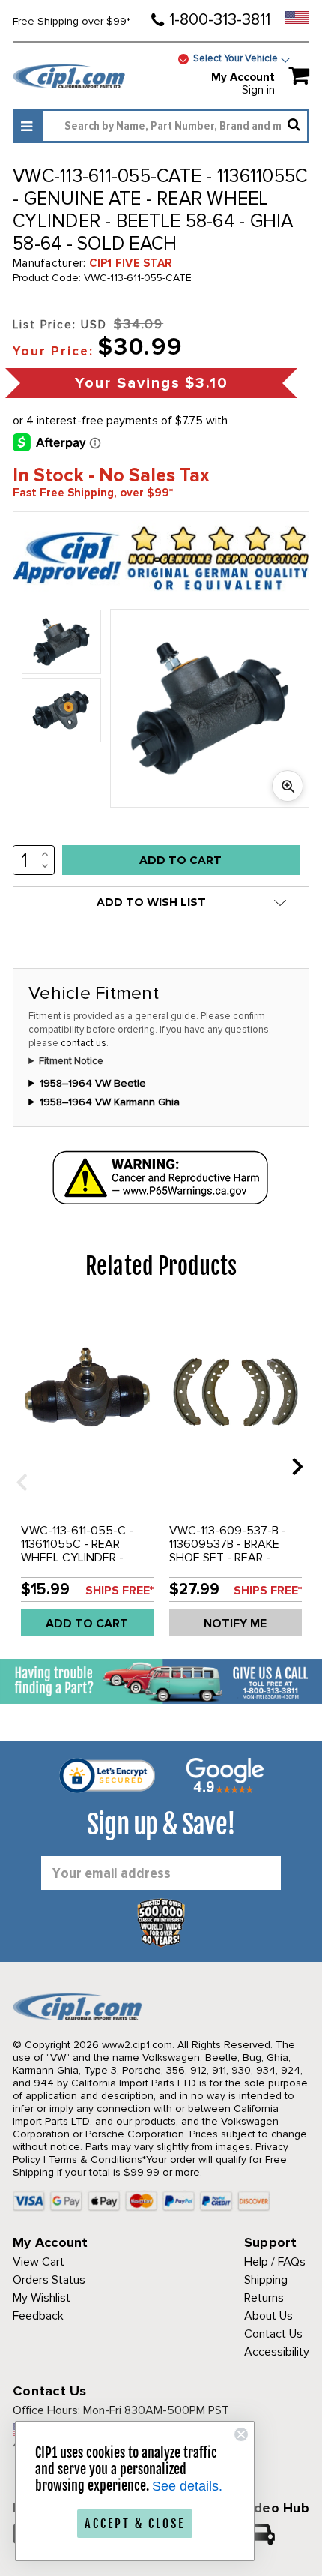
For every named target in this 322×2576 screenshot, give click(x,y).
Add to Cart (87, 1624)
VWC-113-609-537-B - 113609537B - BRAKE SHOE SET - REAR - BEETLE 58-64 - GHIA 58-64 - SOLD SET (228, 1558)
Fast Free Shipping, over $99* (93, 493)
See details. (187, 2486)
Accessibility (277, 2352)
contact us (83, 1043)
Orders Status (49, 2280)
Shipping (266, 2280)
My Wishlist (42, 2298)
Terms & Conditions (95, 2159)
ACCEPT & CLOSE (135, 2524)
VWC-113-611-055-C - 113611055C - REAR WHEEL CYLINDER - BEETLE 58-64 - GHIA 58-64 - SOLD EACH (78, 1558)
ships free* (119, 1591)
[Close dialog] (241, 2434)
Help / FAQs (275, 2262)
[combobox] (175, 126)
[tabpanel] (87, 1477)
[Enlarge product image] (288, 786)
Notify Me (235, 1624)
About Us (268, 2316)
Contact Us (273, 2334)
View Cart (39, 2262)
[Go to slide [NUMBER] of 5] (16, 1466)
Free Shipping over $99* (72, 21)
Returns (264, 2298)
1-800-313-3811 (220, 20)
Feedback (38, 2316)
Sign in (258, 90)
